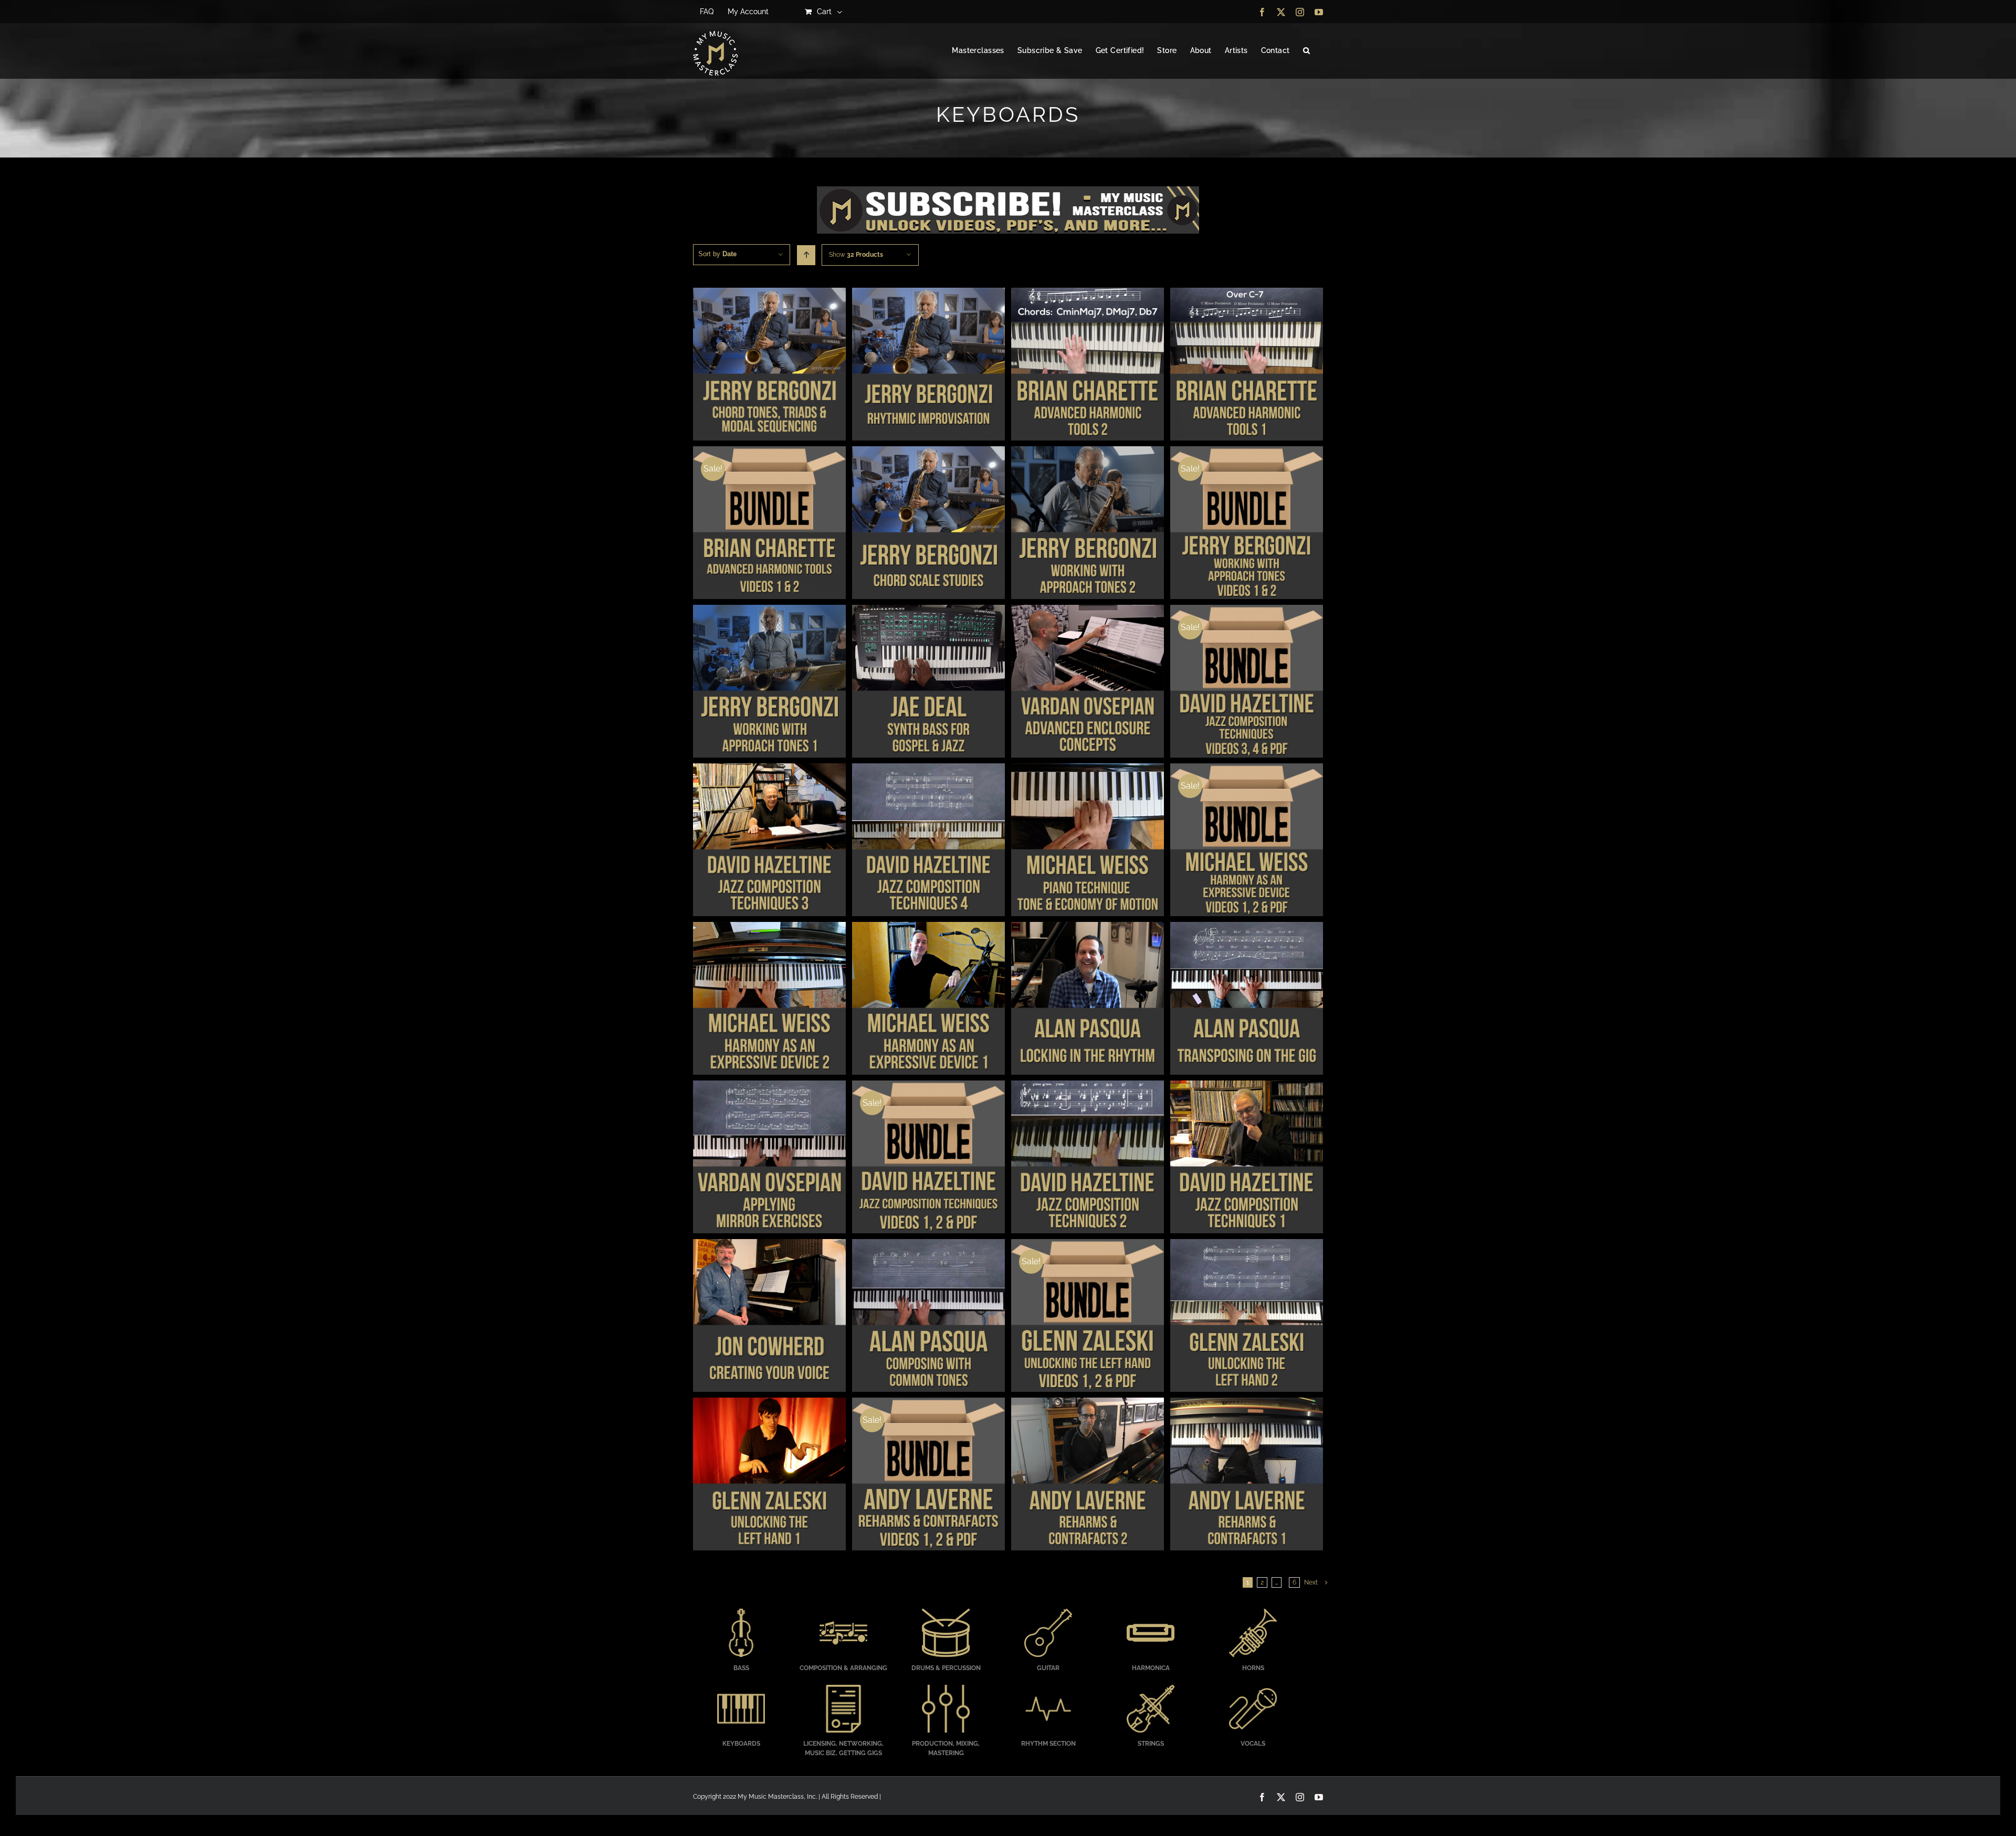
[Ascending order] (806, 255)
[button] (1306, 51)
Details (769, 365)
